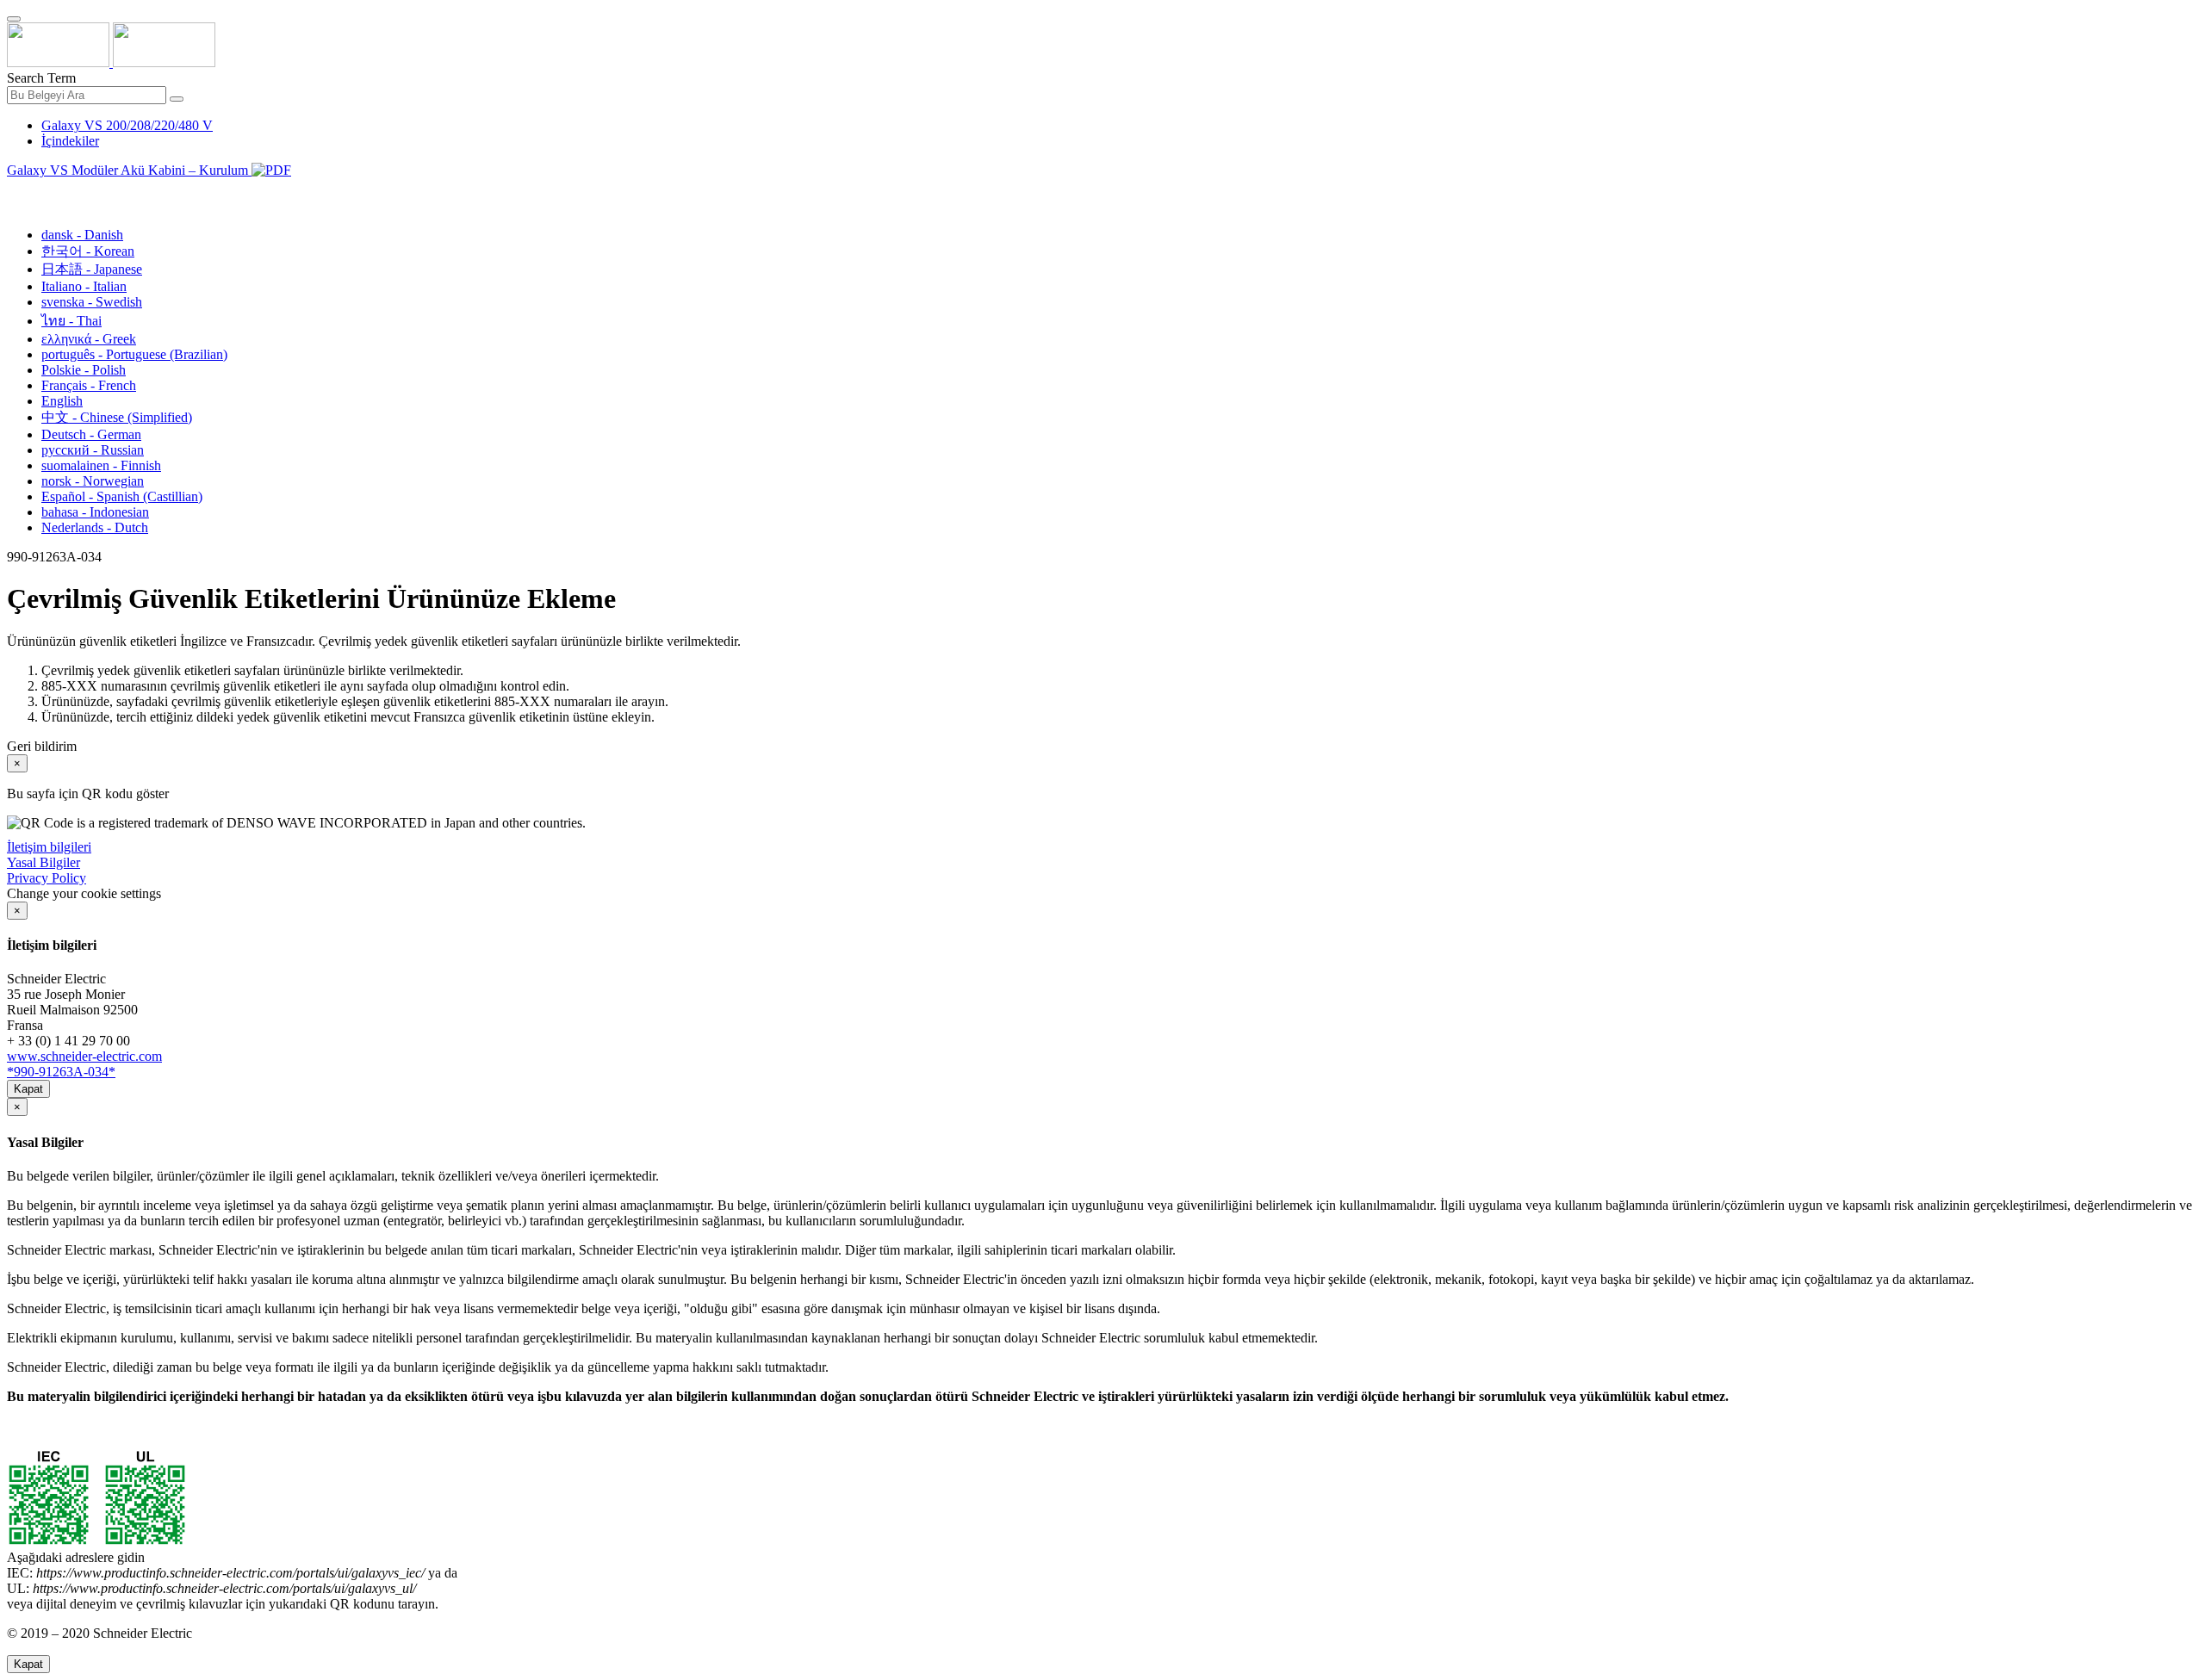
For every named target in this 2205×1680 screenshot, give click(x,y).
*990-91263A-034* (61, 1072)
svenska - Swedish (92, 302)
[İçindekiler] (14, 190)
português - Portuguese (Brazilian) (134, 354)
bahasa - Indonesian (95, 512)
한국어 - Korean (88, 251)
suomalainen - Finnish (101, 465)
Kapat (28, 1089)
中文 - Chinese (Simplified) (117, 417)
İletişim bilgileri (49, 847)
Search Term (41, 78)
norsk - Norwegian (93, 481)
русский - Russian (93, 450)
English (62, 401)
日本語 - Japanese (92, 269)
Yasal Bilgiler (43, 862)
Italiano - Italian (84, 286)
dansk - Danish (82, 235)
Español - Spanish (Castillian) (122, 496)
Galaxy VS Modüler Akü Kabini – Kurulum (129, 170)
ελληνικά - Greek (89, 339)
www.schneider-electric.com (84, 1056)
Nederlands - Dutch (95, 527)
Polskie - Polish (84, 370)
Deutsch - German (91, 434)
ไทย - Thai (71, 321)
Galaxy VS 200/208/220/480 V (127, 125)
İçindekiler (70, 141)
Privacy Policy (47, 878)
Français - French (89, 385)
